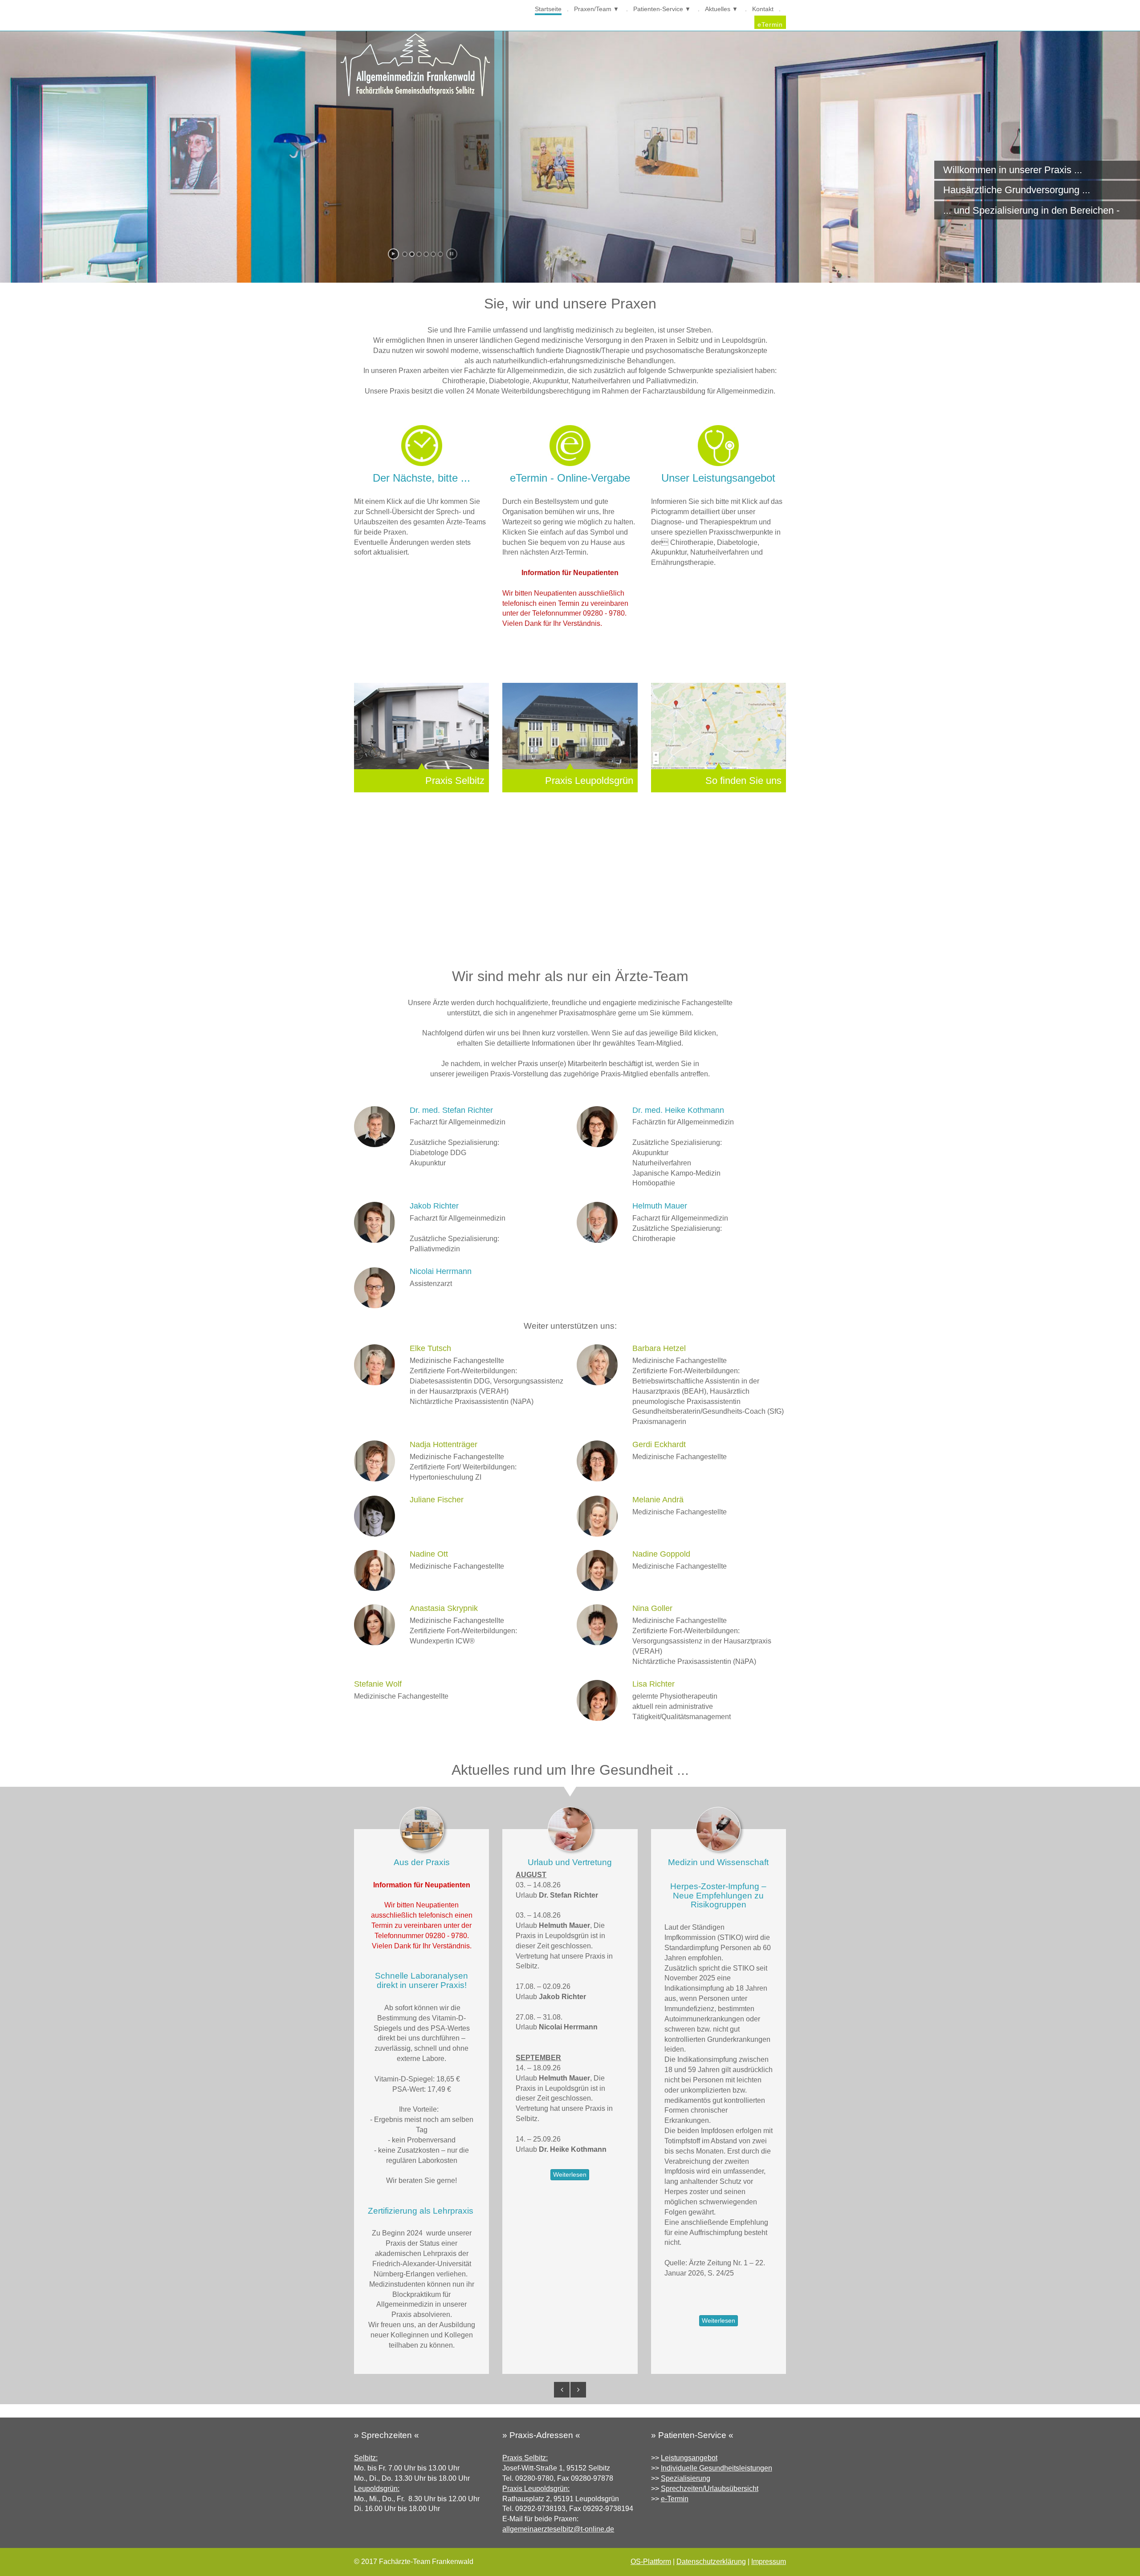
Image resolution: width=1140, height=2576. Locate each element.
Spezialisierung (686, 2478)
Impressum (769, 2562)
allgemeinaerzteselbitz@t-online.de (558, 2529)
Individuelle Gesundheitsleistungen (717, 2468)
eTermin (770, 24)
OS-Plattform (651, 2562)
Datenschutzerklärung (711, 2562)
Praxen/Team (593, 9)
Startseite (548, 9)
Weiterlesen (570, 2174)
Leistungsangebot (689, 2458)
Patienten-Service (658, 9)
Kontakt (763, 9)
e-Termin (675, 2499)
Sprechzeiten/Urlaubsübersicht (710, 2489)
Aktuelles (718, 9)
